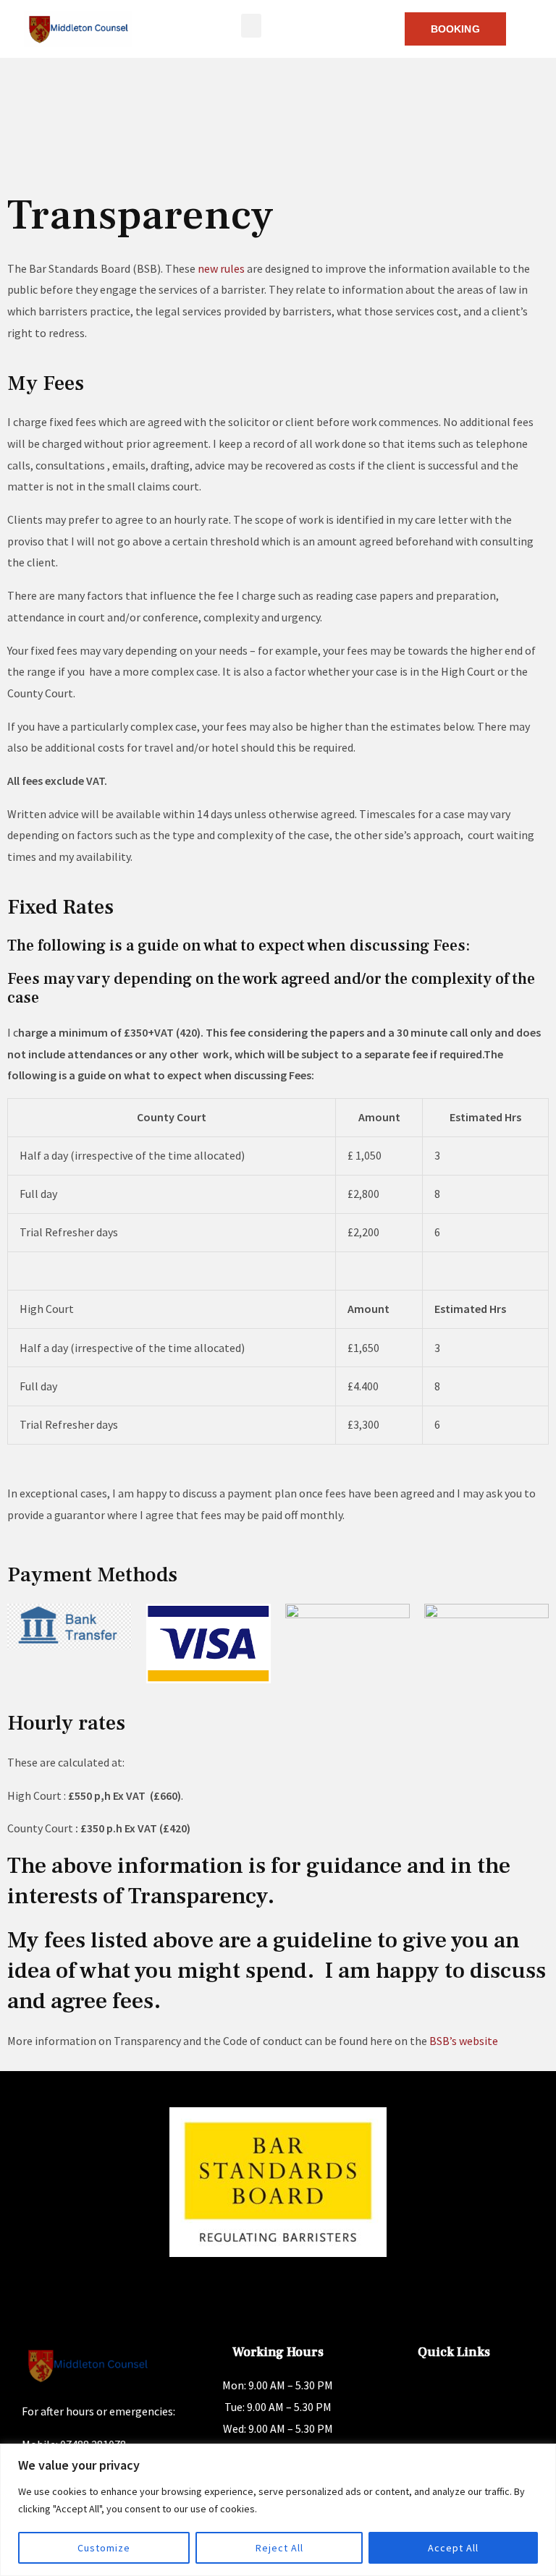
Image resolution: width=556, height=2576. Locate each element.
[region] (278, 2510)
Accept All (453, 2548)
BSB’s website (464, 2041)
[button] (251, 26)
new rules (221, 268)
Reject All (279, 2548)
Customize (104, 2548)
